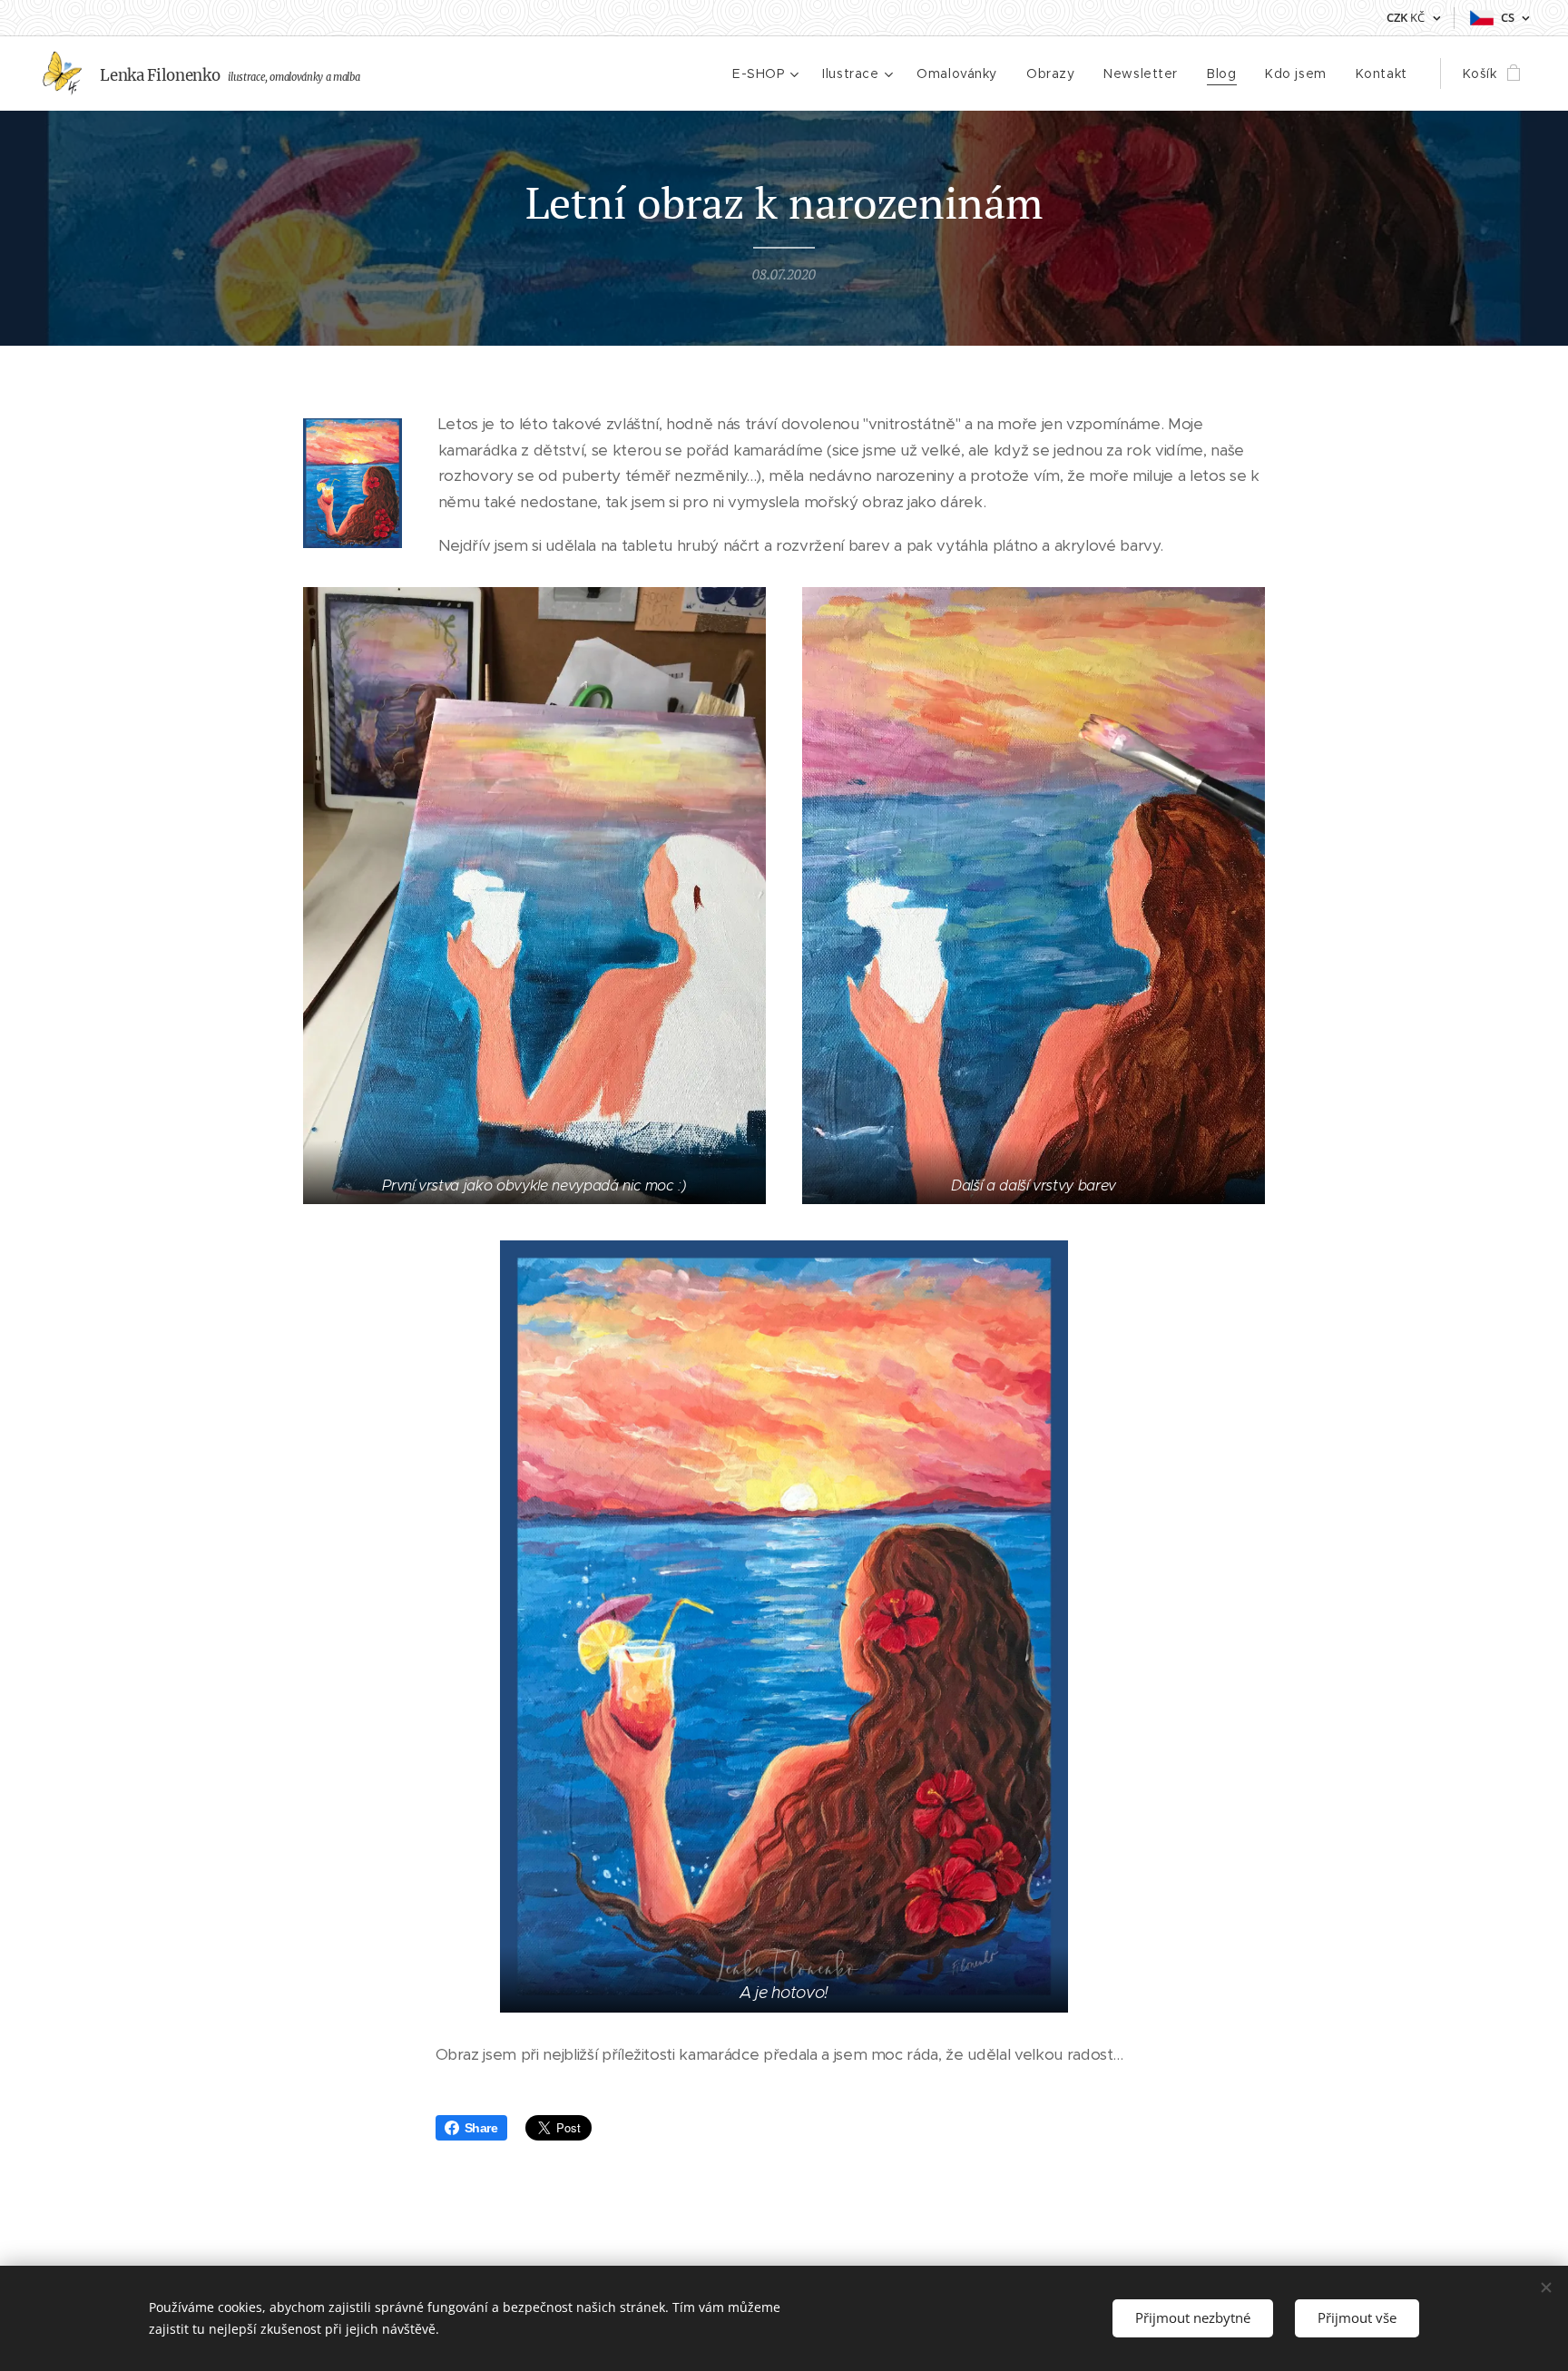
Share (481, 2128)
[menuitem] (768, 73)
